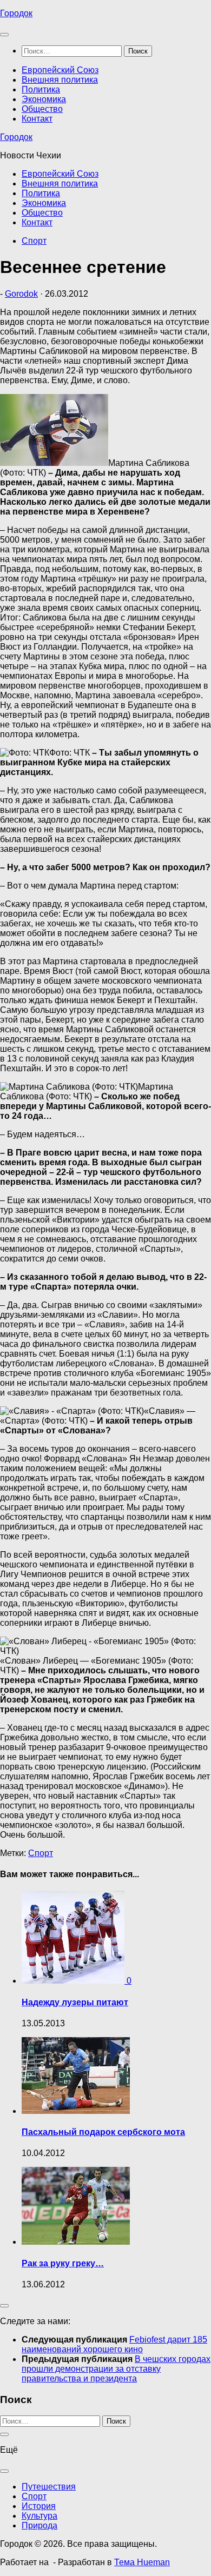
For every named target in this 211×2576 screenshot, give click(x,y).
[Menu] (4, 35)
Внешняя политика (60, 80)
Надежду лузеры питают (75, 2002)
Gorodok (21, 294)
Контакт (37, 119)
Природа (39, 2525)
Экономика (44, 99)
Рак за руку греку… (63, 2263)
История (39, 2506)
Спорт (34, 241)
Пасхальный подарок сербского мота (103, 2132)
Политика (41, 89)
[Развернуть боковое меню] (4, 2306)
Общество (42, 109)
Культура (39, 2516)
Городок (16, 13)
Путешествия (49, 2487)
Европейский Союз (60, 70)
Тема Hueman (142, 2562)
